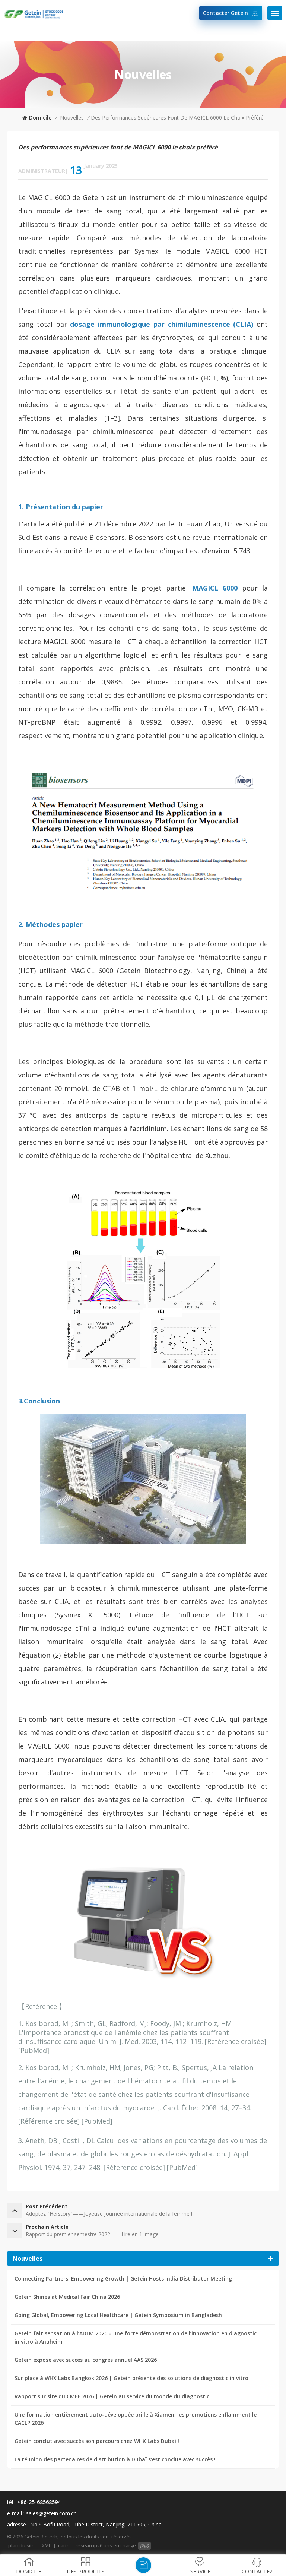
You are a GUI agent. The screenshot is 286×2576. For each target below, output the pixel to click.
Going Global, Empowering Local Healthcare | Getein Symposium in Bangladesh (118, 2315)
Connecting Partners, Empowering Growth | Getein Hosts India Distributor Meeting (123, 2278)
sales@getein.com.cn (51, 2513)
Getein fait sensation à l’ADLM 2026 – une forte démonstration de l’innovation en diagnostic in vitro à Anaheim (136, 2337)
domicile (40, 118)
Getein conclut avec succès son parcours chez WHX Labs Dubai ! (97, 2441)
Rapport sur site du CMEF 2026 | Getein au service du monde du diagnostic (112, 2396)
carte (64, 2545)
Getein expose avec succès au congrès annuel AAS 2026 (86, 2360)
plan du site (21, 2545)
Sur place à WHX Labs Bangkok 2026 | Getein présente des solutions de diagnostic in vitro (131, 2378)
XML (46, 2545)
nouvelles (72, 118)
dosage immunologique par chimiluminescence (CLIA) (162, 324)
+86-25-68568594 (39, 2502)
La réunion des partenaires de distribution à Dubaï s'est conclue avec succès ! (115, 2459)
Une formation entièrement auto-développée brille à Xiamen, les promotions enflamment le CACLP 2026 (136, 2419)
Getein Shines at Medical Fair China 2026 (67, 2297)
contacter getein (225, 13)
